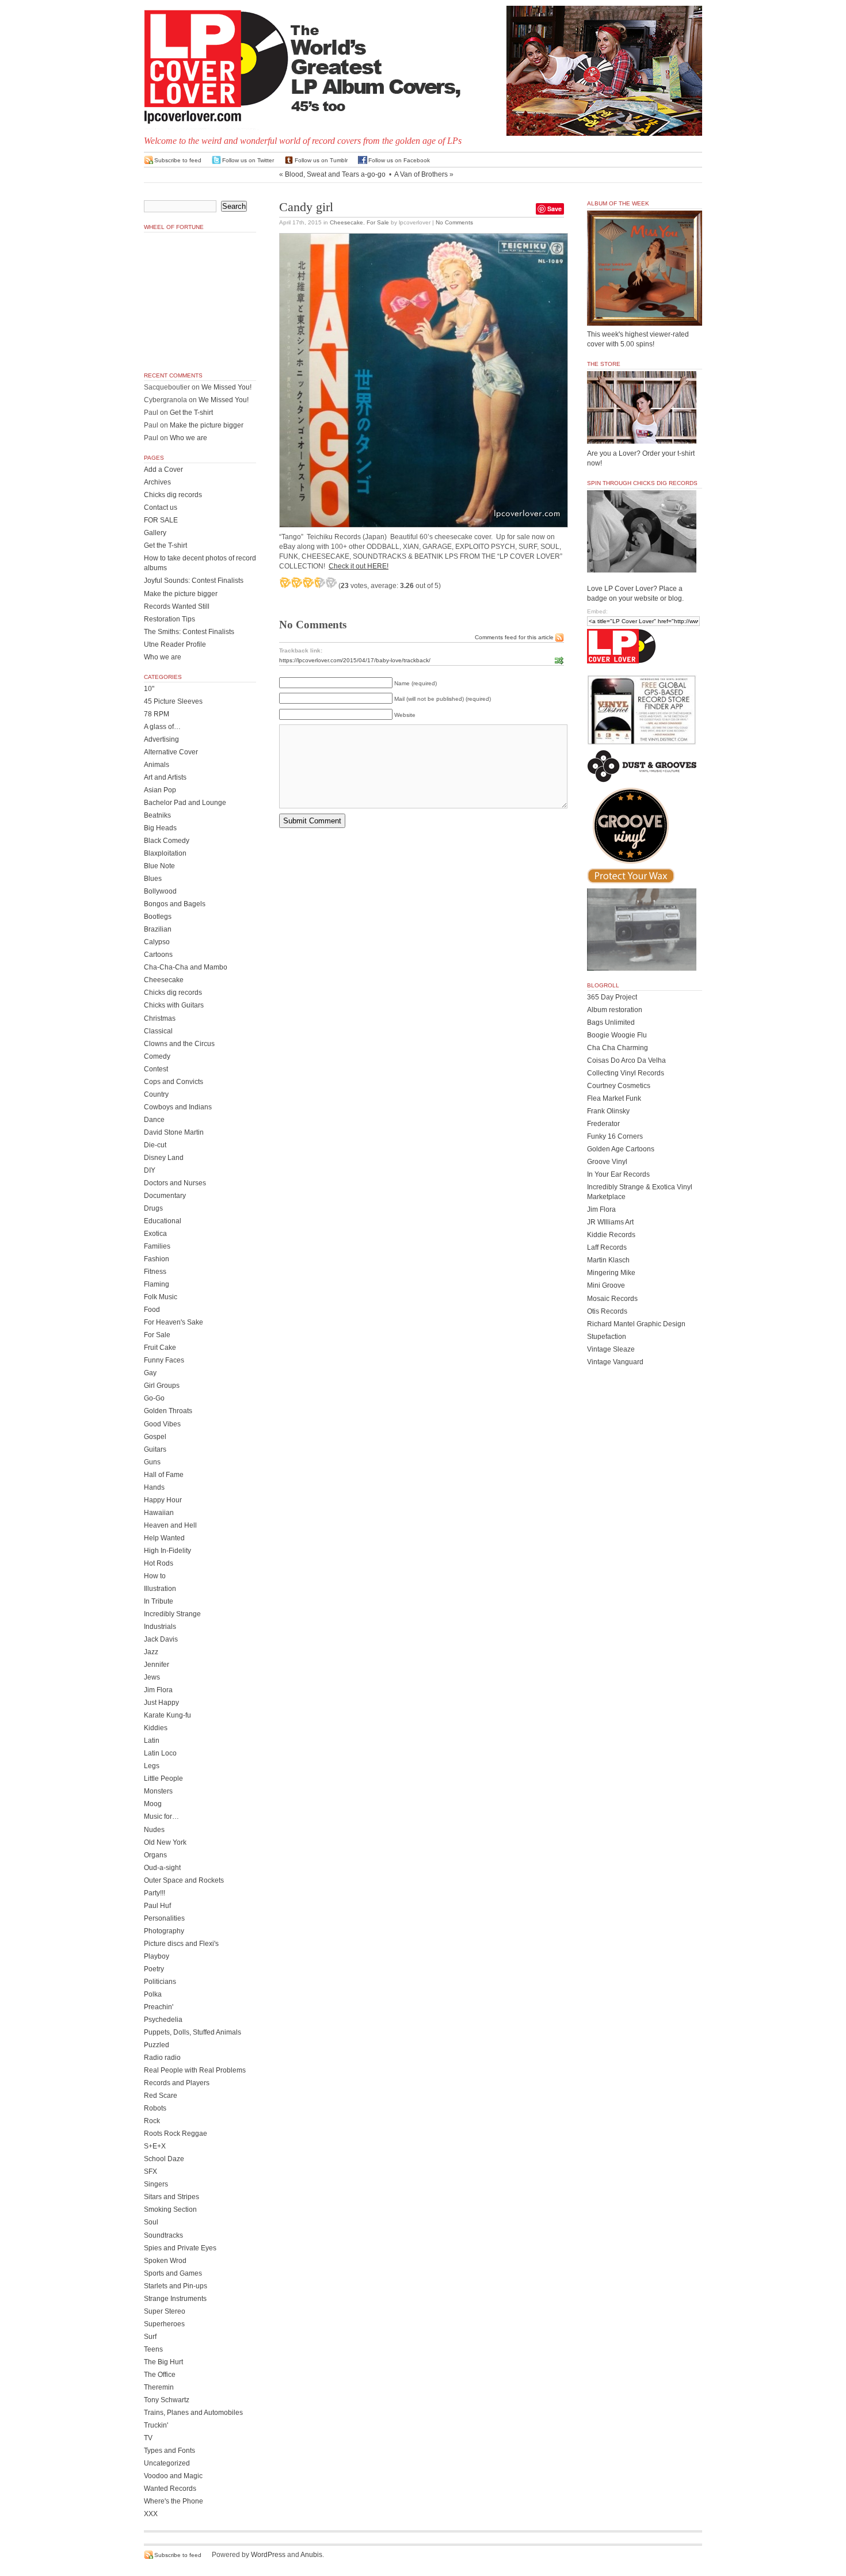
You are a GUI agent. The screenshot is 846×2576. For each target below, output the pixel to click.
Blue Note (159, 866)
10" (149, 689)
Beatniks (157, 815)
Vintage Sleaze (611, 1349)
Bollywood (160, 891)
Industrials (160, 1627)
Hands (154, 1487)
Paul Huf (157, 1906)
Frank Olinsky (608, 1111)
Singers (156, 2184)
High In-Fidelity (167, 1551)
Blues (153, 879)
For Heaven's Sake (174, 1322)
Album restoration (615, 1010)
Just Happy (161, 1703)
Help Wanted (164, 1538)
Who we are (188, 438)
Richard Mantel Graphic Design (636, 1324)
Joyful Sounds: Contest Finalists (194, 581)
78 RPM (157, 714)
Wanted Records (170, 2489)
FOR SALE (161, 520)
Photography (164, 1931)
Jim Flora (158, 1690)
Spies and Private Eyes (180, 2248)
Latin (152, 1741)
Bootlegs (158, 917)
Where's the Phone (174, 2501)
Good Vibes (162, 1424)
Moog (153, 1804)
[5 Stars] (331, 582)
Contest (156, 1069)
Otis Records (607, 1311)
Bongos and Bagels (175, 904)
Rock (152, 2121)
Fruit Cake (160, 1348)
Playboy (157, 1956)
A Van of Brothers (421, 174)
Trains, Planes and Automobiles (193, 2413)
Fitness (155, 1272)
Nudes (154, 1830)
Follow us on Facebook (399, 160)
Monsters (158, 1791)
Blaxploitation (165, 853)
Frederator (603, 1124)
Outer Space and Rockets (184, 1880)
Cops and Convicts (174, 1082)
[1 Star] (285, 582)
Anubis (311, 2555)
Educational (163, 1221)
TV (148, 2438)
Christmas (160, 1018)
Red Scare (161, 2096)
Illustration (160, 1589)
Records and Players (177, 2083)
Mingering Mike (611, 1273)
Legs (152, 1766)
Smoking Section (170, 2209)
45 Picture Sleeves (173, 701)
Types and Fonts (169, 2451)
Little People (163, 1779)
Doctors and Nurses (175, 1183)
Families (157, 1246)
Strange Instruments (175, 2299)
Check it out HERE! (359, 566)
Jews (152, 1677)
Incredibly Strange (172, 1614)
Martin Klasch (608, 1260)
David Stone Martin (174, 1132)
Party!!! (155, 1893)
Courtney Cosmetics (619, 1086)
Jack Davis (161, 1639)
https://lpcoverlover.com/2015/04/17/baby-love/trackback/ (355, 660)
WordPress (268, 2555)
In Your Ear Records (618, 1174)
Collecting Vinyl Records (626, 1073)
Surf (150, 2337)
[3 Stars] (308, 582)
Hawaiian (159, 1513)
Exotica (155, 1234)
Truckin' (156, 2425)
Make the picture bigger (207, 425)
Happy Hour (163, 1500)
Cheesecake (346, 222)
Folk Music (161, 1297)
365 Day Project (612, 997)
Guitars (155, 1449)
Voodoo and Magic (173, 2476)
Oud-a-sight (162, 1868)
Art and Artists (165, 777)
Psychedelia (163, 2020)
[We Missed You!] (645, 315)
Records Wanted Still (177, 606)
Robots (155, 2108)
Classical (158, 1031)
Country (156, 1094)
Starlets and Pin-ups (176, 2286)
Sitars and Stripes (172, 2197)
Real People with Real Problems (195, 2070)
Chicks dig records (173, 495)
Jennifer (157, 1665)
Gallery (155, 533)
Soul (151, 2222)
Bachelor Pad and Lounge (185, 803)
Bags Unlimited (611, 1022)
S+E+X (155, 2146)
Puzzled (157, 2045)
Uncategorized (167, 2463)
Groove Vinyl (607, 1162)
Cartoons (158, 955)
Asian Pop (160, 790)
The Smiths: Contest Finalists (189, 632)
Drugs (153, 1208)
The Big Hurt (163, 2362)
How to (155, 1576)
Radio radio (162, 2058)
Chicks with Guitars (174, 1005)
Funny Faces (164, 1360)
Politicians (160, 1982)
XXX (151, 2514)
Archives (157, 482)
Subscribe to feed (178, 160)
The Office (160, 2375)
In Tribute (159, 1601)
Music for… (161, 1816)
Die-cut (155, 1145)
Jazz (151, 1652)
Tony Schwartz (167, 2400)
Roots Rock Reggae (176, 2134)
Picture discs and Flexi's (181, 1944)
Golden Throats (168, 1411)
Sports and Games (173, 2273)
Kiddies (156, 1728)
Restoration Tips (169, 619)
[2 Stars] (296, 582)
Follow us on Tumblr (321, 160)
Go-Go (154, 1398)
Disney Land (164, 1158)
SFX (150, 2172)
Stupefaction (607, 1337)
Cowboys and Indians (178, 1107)
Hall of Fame (164, 1475)
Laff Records (607, 1247)
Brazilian (158, 929)
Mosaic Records (612, 1299)
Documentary (165, 1196)
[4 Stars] (319, 582)
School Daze (164, 2159)
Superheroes (164, 2324)
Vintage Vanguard (615, 1362)
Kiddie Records (611, 1235)
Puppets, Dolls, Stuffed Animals (193, 2032)
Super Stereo (165, 2311)
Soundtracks (163, 2235)
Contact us (161, 507)
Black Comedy (167, 841)
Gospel (155, 1437)
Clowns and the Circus (179, 1044)
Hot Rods (159, 1563)
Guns (152, 1462)
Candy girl (306, 207)
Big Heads (160, 828)
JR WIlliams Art (610, 1222)
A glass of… (162, 727)
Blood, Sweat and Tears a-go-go (335, 174)
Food (152, 1310)
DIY (150, 1170)
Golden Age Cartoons (621, 1149)
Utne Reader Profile (175, 644)
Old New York (165, 1842)
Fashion (157, 1259)
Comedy (157, 1056)
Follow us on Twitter (248, 160)
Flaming (157, 1284)
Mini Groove (606, 1285)
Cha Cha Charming (618, 1048)
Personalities (164, 1918)
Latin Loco (160, 1753)
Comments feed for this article (514, 637)
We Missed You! (226, 387)
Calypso (157, 942)
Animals (157, 765)
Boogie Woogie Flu (617, 1035)
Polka (153, 1994)
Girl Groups (162, 1386)
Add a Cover (163, 470)
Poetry (154, 1969)
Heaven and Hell (170, 1525)
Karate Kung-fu (167, 1715)
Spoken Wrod (165, 2261)
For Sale (378, 222)
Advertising (161, 739)
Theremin (159, 2387)
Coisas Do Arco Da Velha (626, 1060)
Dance (154, 1120)
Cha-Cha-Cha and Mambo (186, 967)
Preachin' (159, 2007)
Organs (155, 1855)
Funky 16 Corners (615, 1136)
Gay (150, 1373)
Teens (153, 2349)
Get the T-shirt (191, 413)
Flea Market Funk (614, 1098)
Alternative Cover (171, 752)
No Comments (454, 222)
